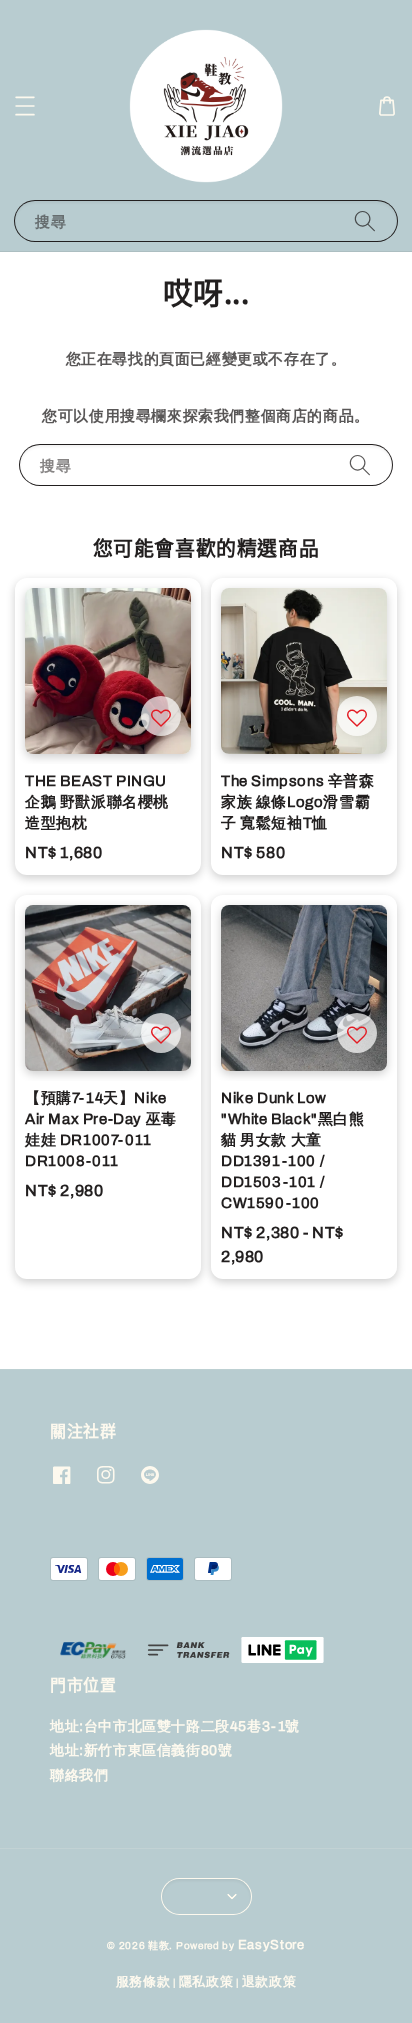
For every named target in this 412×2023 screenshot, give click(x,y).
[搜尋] (365, 220)
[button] (25, 106)
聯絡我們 (79, 1775)
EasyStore (271, 1945)
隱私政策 (206, 1982)
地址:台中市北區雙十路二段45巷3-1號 (175, 1726)
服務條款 (143, 1982)
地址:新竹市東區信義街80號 (141, 1750)
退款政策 (269, 1982)
